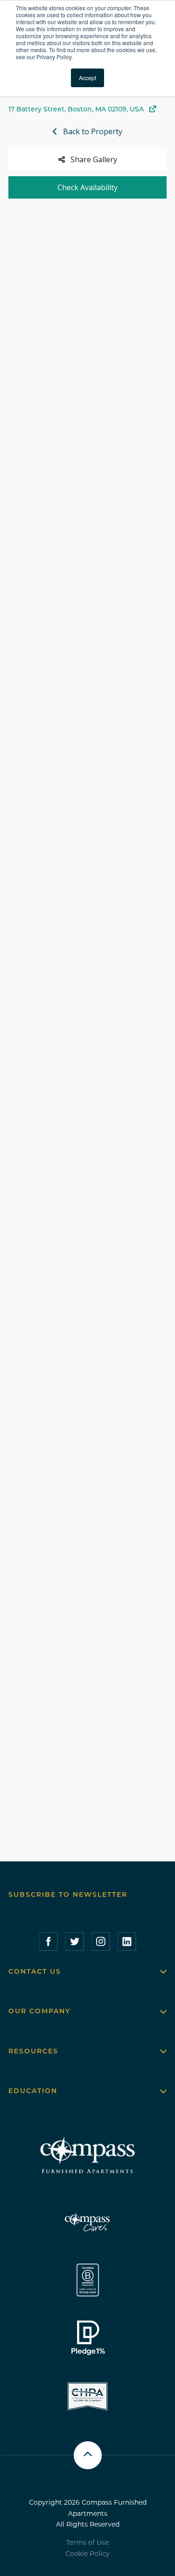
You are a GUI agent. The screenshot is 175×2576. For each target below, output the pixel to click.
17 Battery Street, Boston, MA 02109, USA (76, 109)
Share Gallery (94, 159)
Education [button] (33, 2091)
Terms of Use (87, 2542)
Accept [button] (87, 78)
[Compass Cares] (88, 2222)
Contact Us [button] (35, 1971)
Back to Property (93, 131)
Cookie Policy (87, 2554)
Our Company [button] (39, 2011)
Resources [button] (33, 2051)
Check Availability (87, 187)
